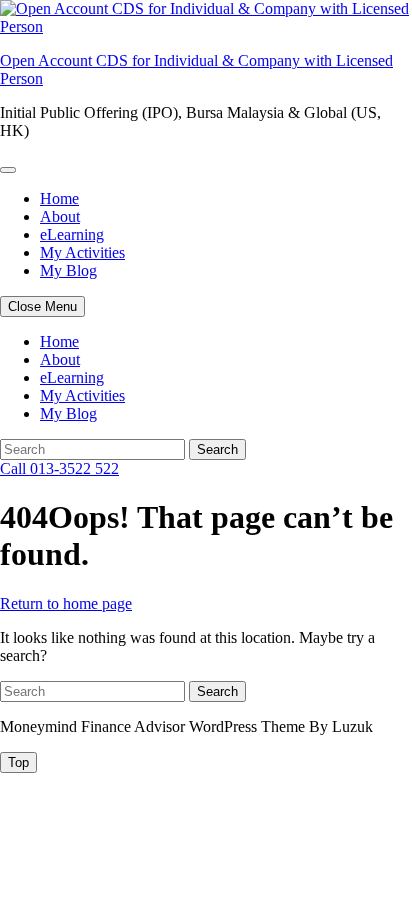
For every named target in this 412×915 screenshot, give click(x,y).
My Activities (82, 252)
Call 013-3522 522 (59, 468)
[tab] (18, 762)
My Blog (68, 270)
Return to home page (66, 603)
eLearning (72, 234)
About (60, 216)
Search (217, 449)
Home (59, 198)
